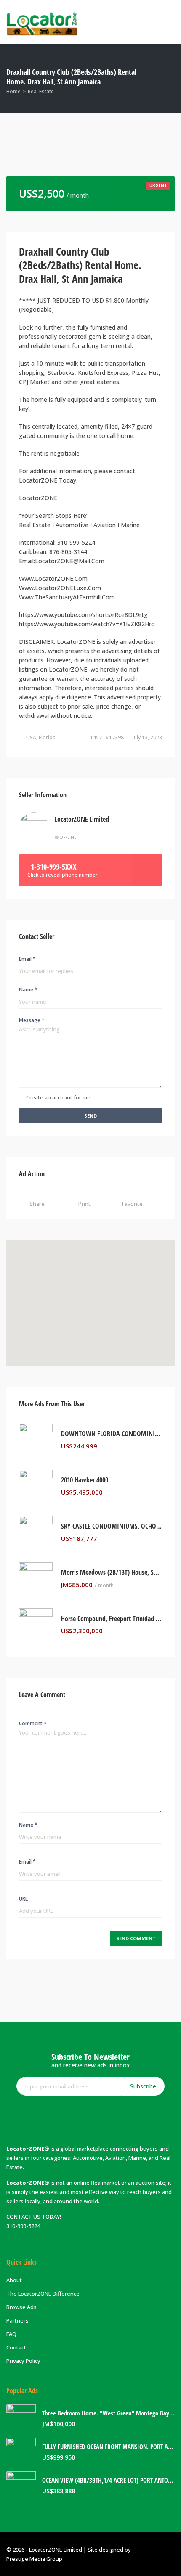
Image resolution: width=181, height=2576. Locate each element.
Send (90, 1116)
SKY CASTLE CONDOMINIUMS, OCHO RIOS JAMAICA (112, 1526)
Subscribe (143, 2086)
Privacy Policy (23, 2361)
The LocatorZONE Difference (43, 2294)
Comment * (33, 1723)
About (14, 2280)
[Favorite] (160, 1446)
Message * (32, 1020)
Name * (28, 990)
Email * (27, 959)
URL (23, 1899)
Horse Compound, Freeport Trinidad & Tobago (112, 1619)
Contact (16, 2347)
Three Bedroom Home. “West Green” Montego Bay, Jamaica (108, 2413)
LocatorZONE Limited (82, 819)
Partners (17, 2320)
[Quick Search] (169, 78)
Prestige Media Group (34, 2559)
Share (37, 1204)
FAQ (11, 2334)
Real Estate (41, 91)
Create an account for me (58, 1097)
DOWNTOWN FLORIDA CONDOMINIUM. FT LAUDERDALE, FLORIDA (112, 1434)
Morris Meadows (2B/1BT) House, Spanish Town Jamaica (112, 1573)
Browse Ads (21, 2307)
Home (13, 91)
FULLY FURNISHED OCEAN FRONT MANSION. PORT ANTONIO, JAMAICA (108, 2447)
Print (84, 1204)
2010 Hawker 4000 (85, 1480)
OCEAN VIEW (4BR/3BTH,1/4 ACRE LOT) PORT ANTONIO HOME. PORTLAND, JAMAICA (108, 2480)
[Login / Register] (135, 22)
